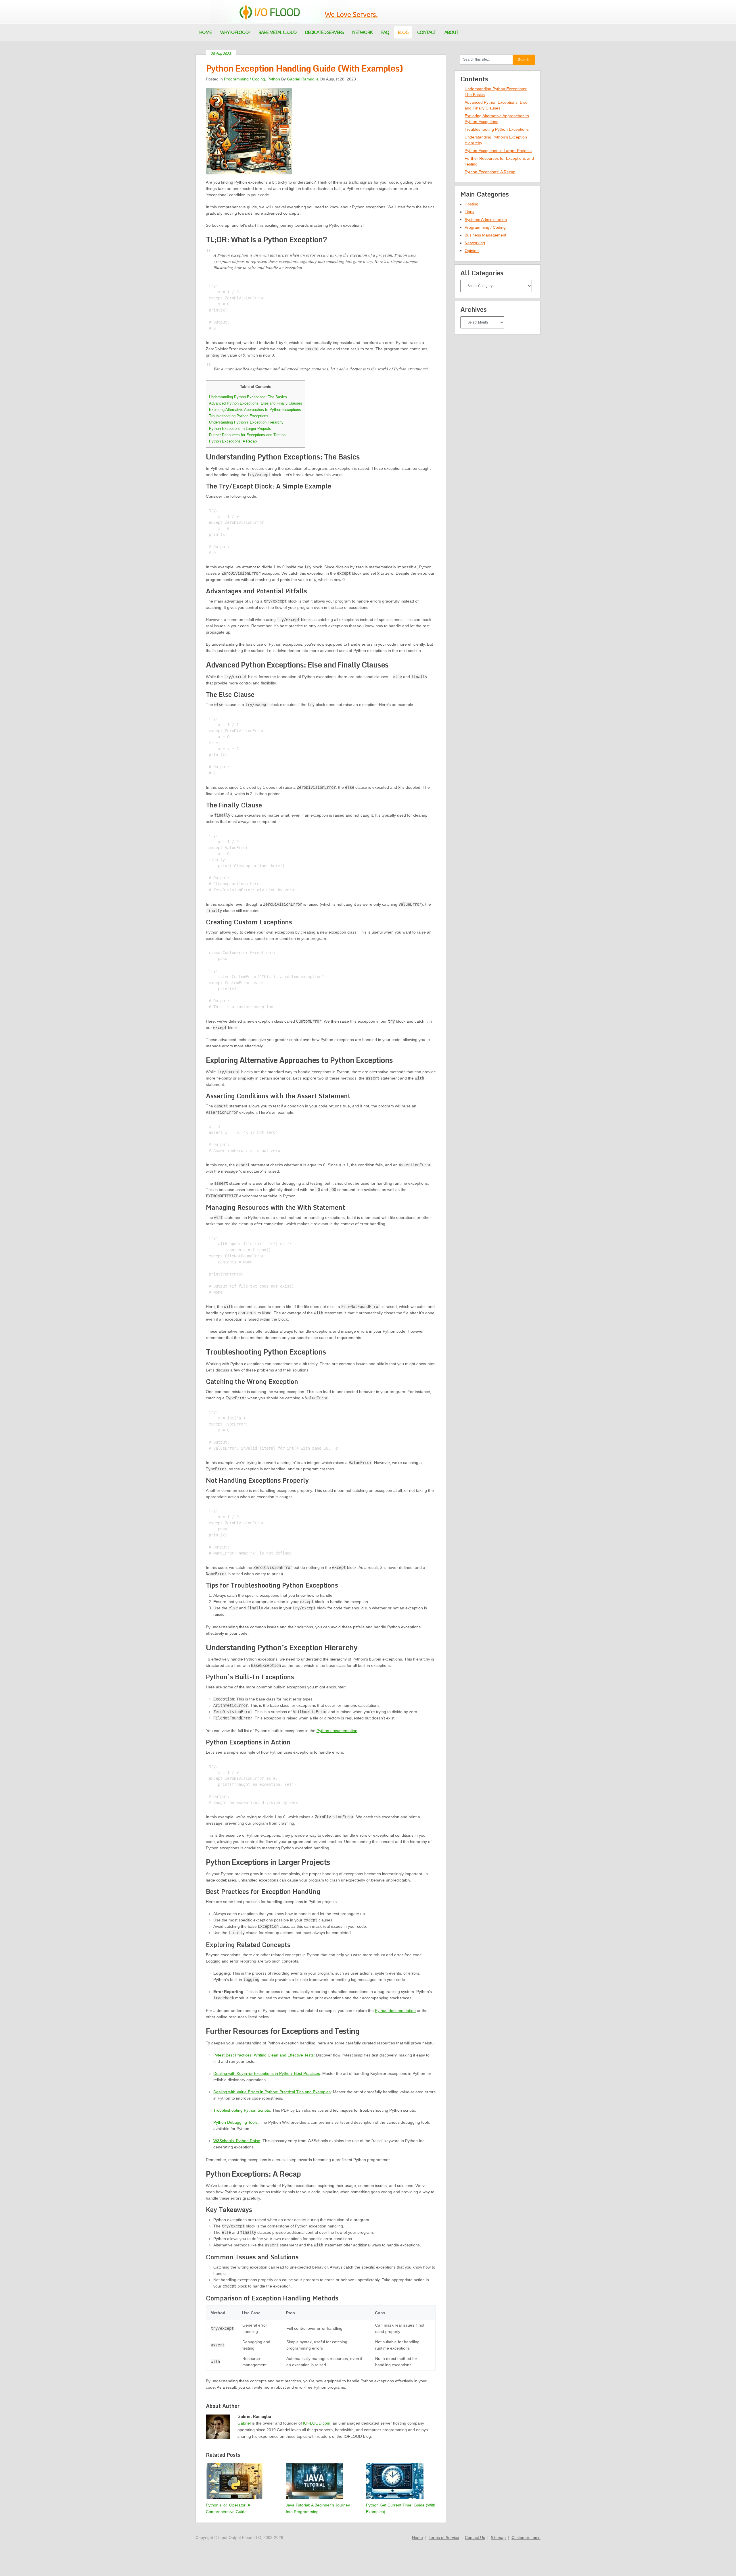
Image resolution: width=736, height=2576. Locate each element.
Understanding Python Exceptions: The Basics (248, 397)
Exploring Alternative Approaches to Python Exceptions (255, 410)
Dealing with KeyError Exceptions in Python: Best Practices (267, 2073)
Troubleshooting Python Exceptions (239, 416)
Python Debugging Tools (235, 2122)
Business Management (485, 235)
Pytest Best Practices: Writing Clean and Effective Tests (263, 2055)
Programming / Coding (245, 79)
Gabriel (244, 2423)
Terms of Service (444, 2537)
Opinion (472, 251)
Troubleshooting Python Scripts (242, 2110)
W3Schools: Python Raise (237, 2141)
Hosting (471, 204)
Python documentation (337, 1731)
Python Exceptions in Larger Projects (240, 429)
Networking (475, 243)
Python (274, 79)
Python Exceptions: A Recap (233, 441)
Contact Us (475, 2537)
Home (417, 2537)
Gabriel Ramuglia (303, 79)
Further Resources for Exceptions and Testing (247, 435)
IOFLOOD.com (317, 2423)
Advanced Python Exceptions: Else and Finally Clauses (256, 403)
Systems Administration (486, 220)
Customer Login (526, 2537)
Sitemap (498, 2537)
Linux (469, 212)
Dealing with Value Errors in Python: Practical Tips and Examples (272, 2092)
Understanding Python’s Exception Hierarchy (246, 422)
